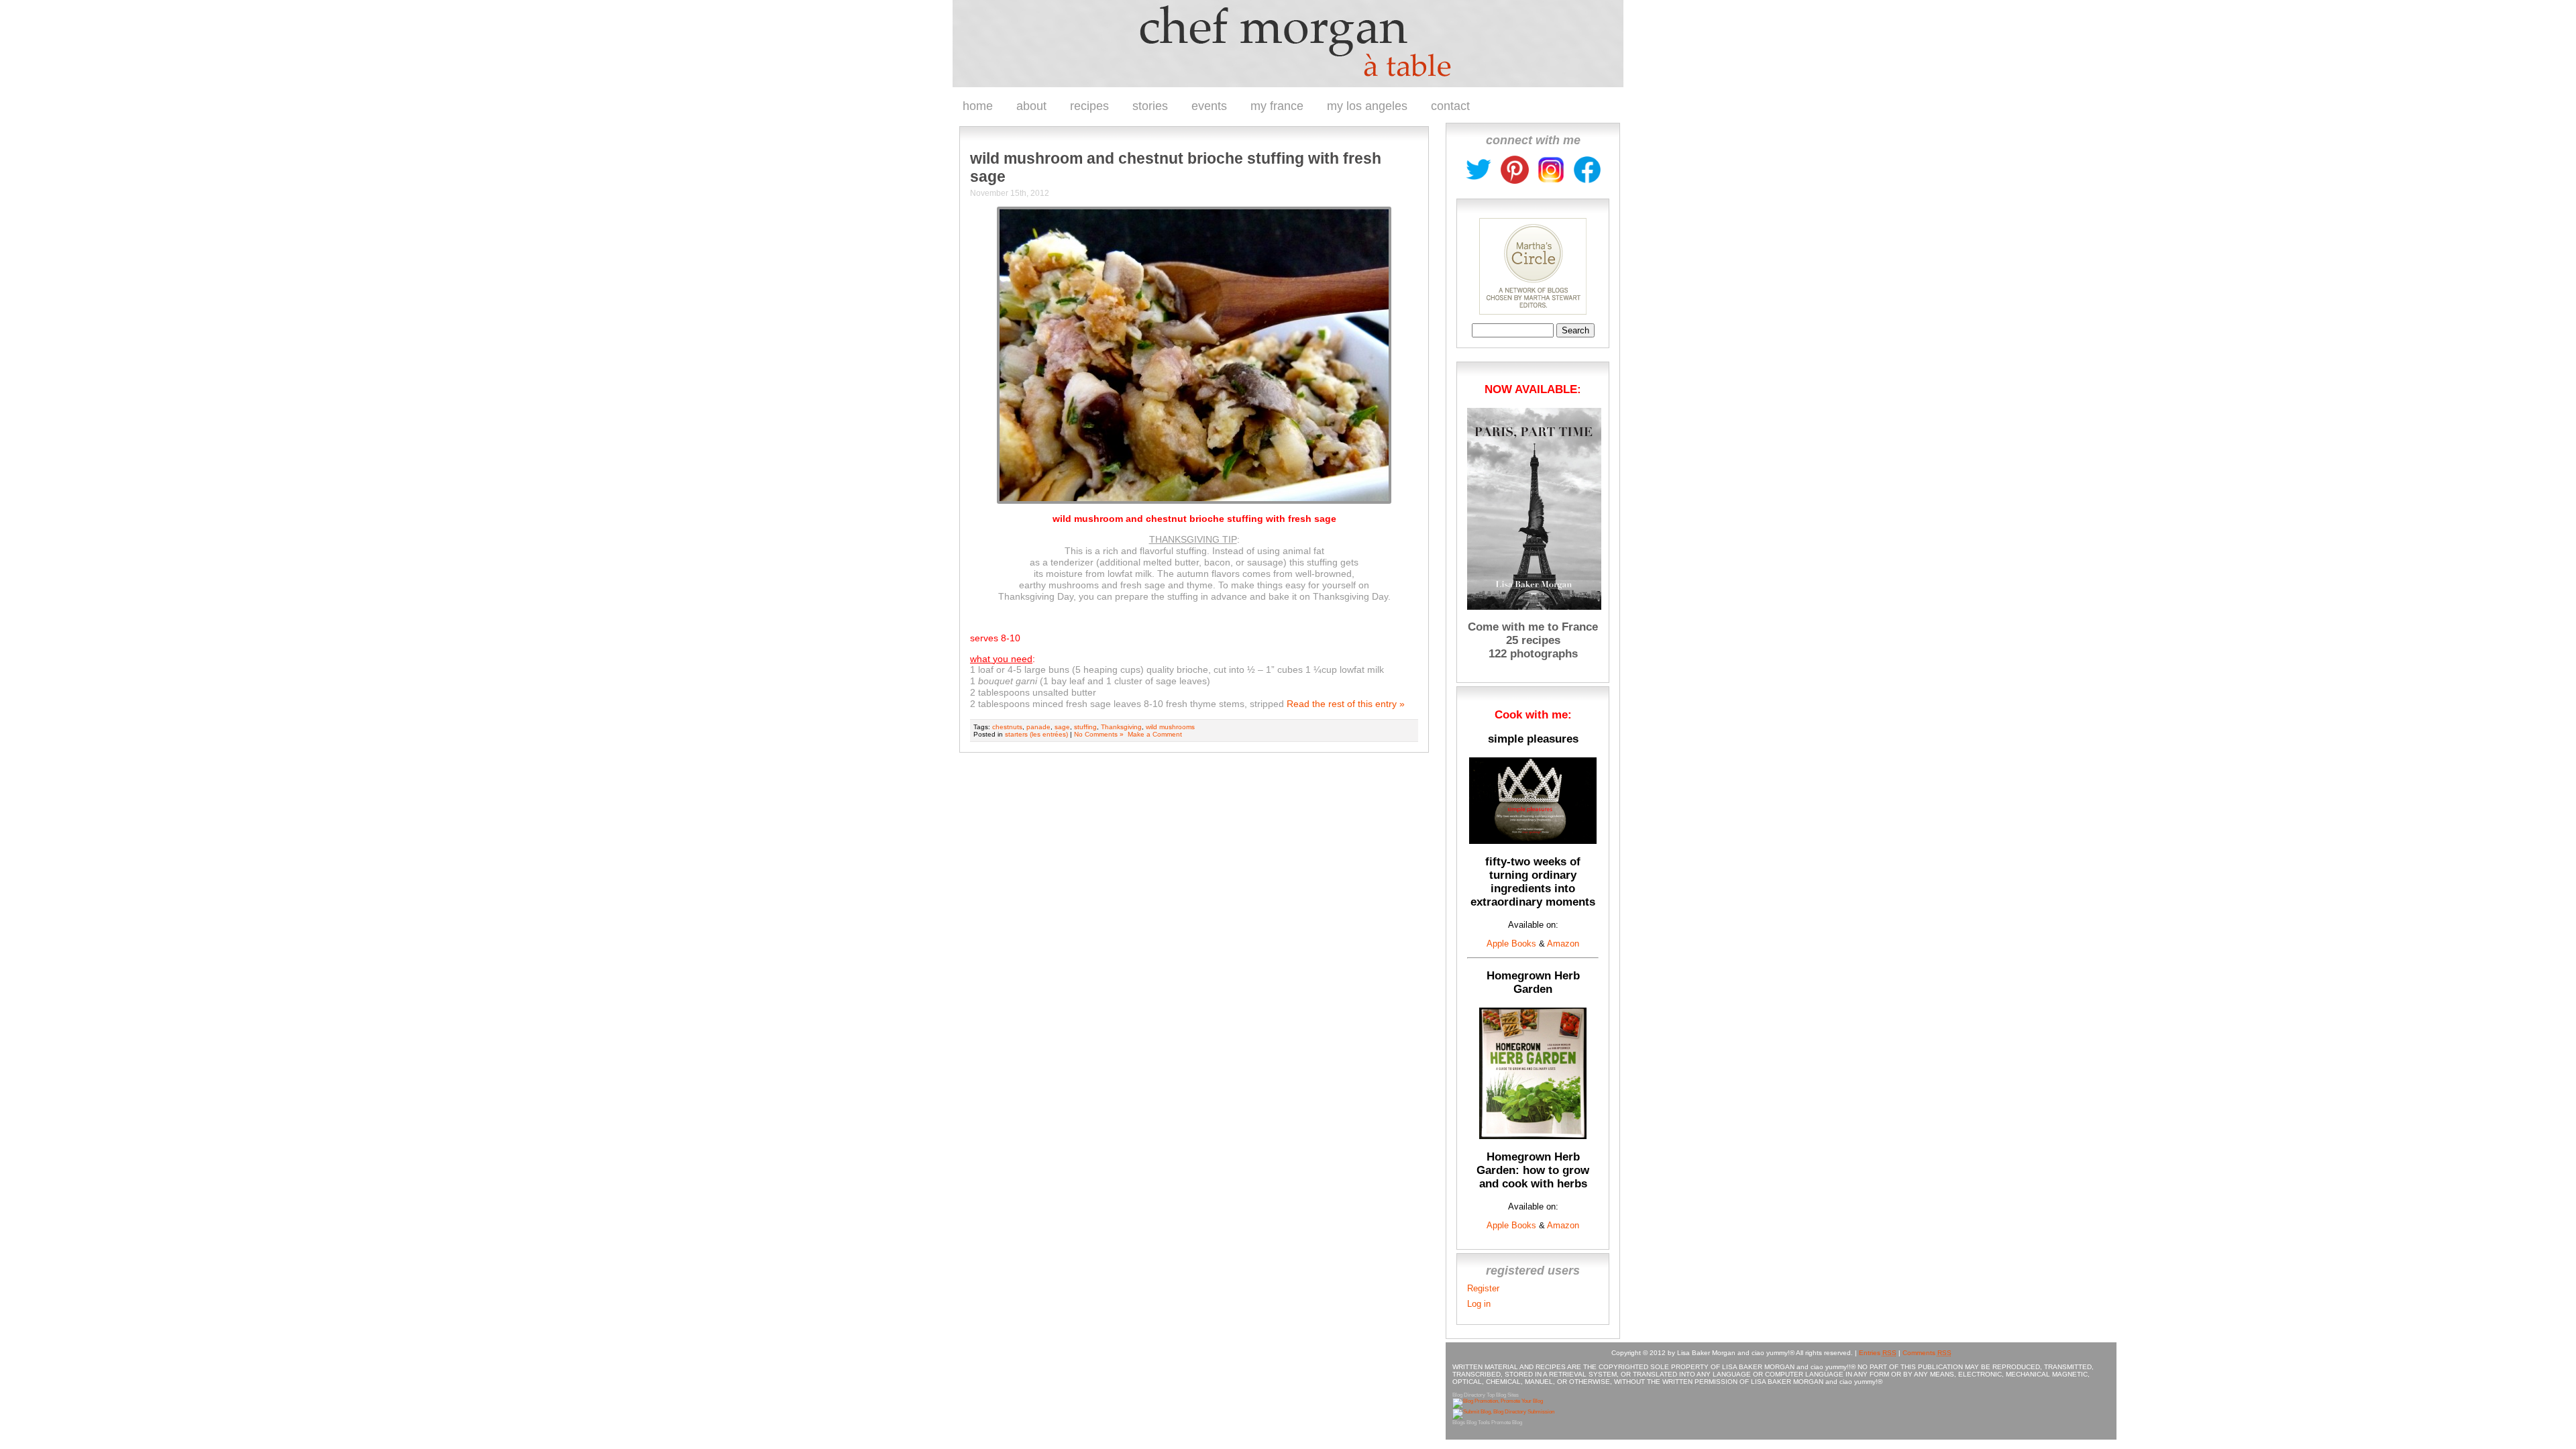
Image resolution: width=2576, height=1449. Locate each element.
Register (1483, 1288)
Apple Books (1511, 944)
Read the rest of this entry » (1346, 704)
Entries (1878, 1353)
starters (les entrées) (1036, 734)
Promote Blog (1507, 1423)
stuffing (1085, 727)
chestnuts (1007, 727)
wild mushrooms (1170, 727)
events (1209, 106)
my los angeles (1367, 106)
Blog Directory (1469, 1395)
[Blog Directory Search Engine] (1503, 1412)
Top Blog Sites (1503, 1395)
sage (1062, 727)
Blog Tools (1478, 1423)
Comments (1927, 1353)
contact (1450, 106)
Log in (1479, 1304)
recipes (1089, 106)
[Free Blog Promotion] (1498, 1401)
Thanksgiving (1121, 727)
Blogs (1459, 1423)
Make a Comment (1155, 734)
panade (1038, 727)
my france (1277, 106)
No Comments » (1099, 734)
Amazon (1562, 944)
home (978, 106)
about (1031, 106)
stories (1150, 106)
